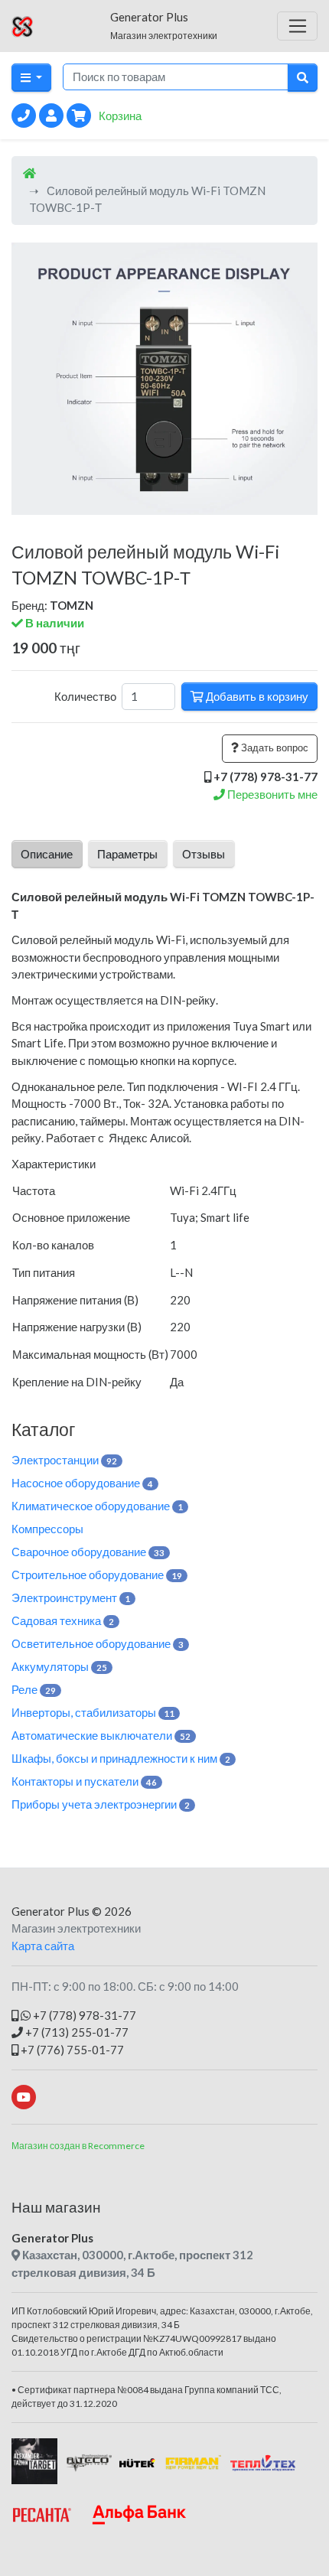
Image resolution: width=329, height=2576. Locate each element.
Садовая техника (63, 1620)
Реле (34, 1689)
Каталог (43, 1429)
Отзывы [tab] (204, 854)
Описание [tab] (47, 854)
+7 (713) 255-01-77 (76, 2032)
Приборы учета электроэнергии (101, 1804)
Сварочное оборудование (88, 1552)
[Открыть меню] (297, 26)
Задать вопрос (274, 747)
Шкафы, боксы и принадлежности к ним (121, 1758)
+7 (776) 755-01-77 (71, 2050)
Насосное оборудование (82, 1483)
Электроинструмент (71, 1597)
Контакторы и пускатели (84, 1781)
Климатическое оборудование (97, 1506)
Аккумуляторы (59, 1666)
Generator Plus (50, 1911)
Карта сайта (43, 1946)
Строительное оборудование (97, 1575)
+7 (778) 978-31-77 (83, 2015)
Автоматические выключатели (101, 1735)
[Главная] (29, 173)
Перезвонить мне (271, 794)
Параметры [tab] (127, 854)
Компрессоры (47, 1529)
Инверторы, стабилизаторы (93, 1712)
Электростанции (64, 1460)
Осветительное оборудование (98, 1643)
